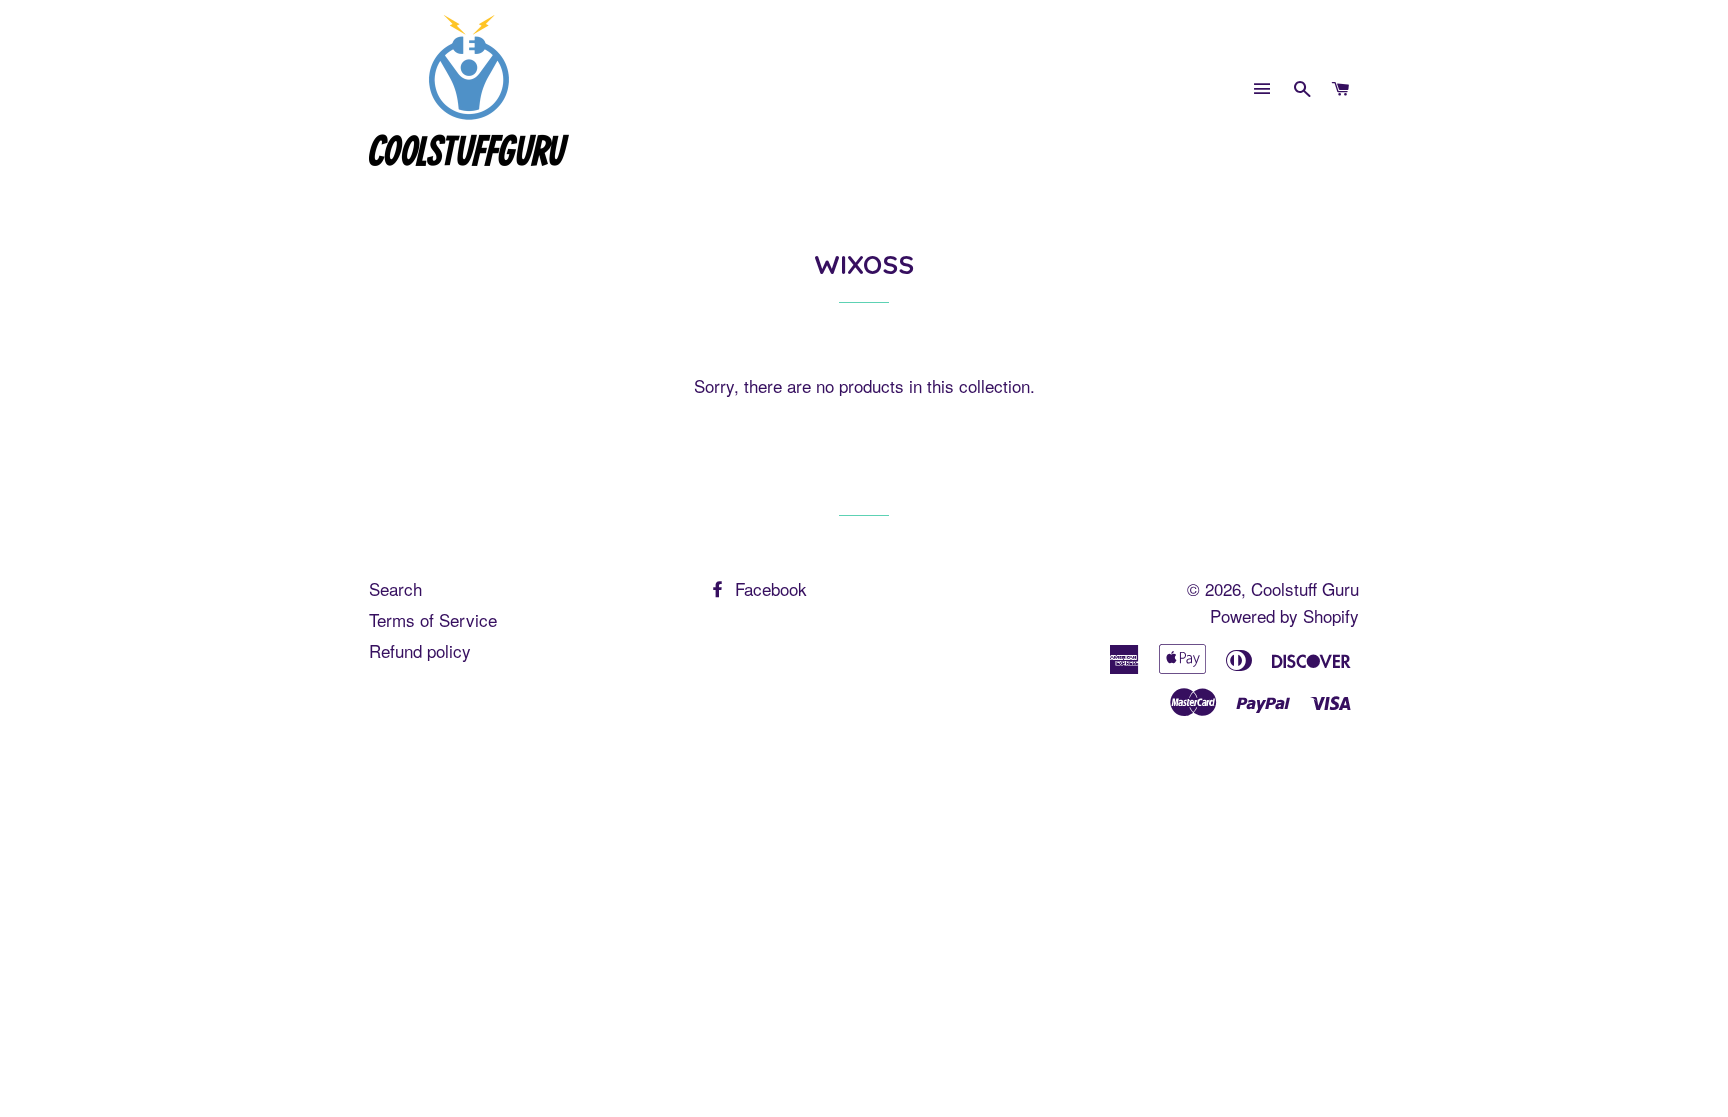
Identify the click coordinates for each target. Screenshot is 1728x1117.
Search (395, 588)
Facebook (768, 588)
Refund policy (420, 650)
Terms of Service (433, 619)
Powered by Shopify (1284, 615)
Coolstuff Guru (1305, 588)
